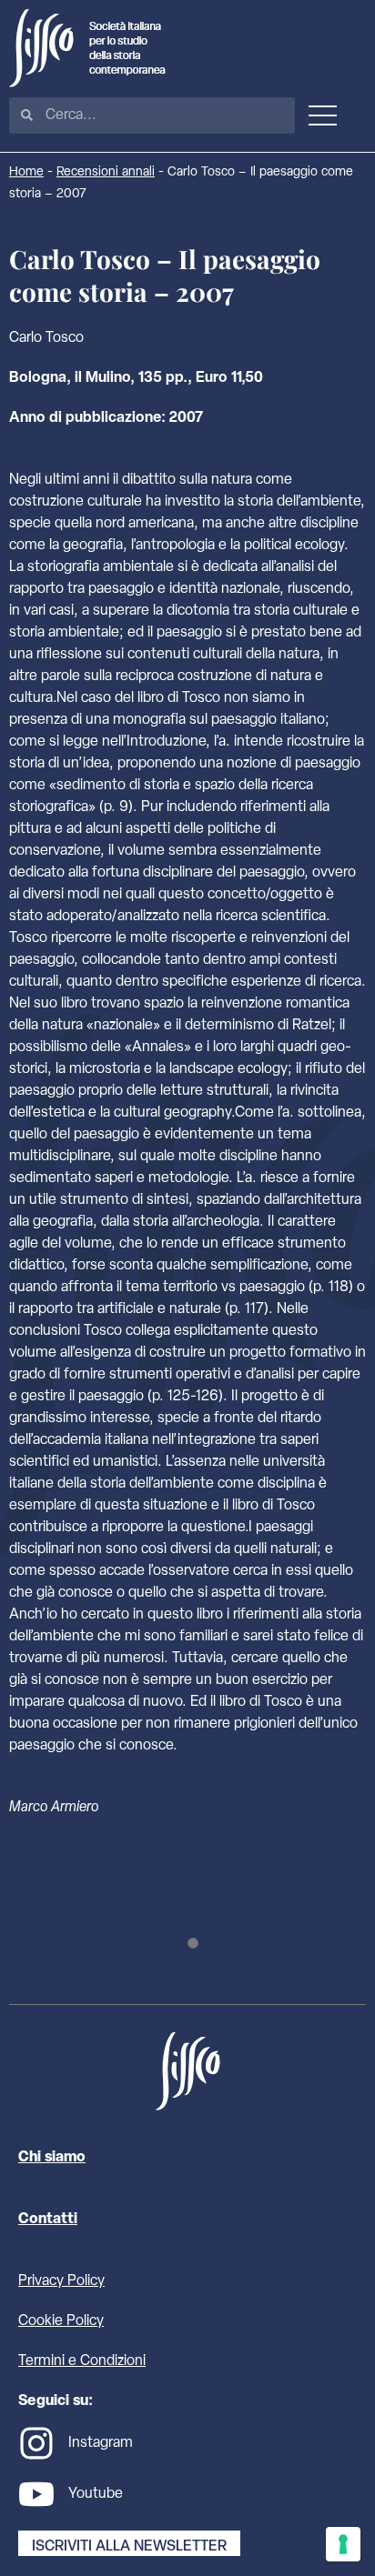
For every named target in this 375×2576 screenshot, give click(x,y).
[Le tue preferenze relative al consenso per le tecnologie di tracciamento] (343, 2544)
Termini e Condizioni (82, 2361)
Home (26, 172)
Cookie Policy (61, 2321)
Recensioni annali (106, 172)
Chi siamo (52, 2158)
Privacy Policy (61, 2281)
